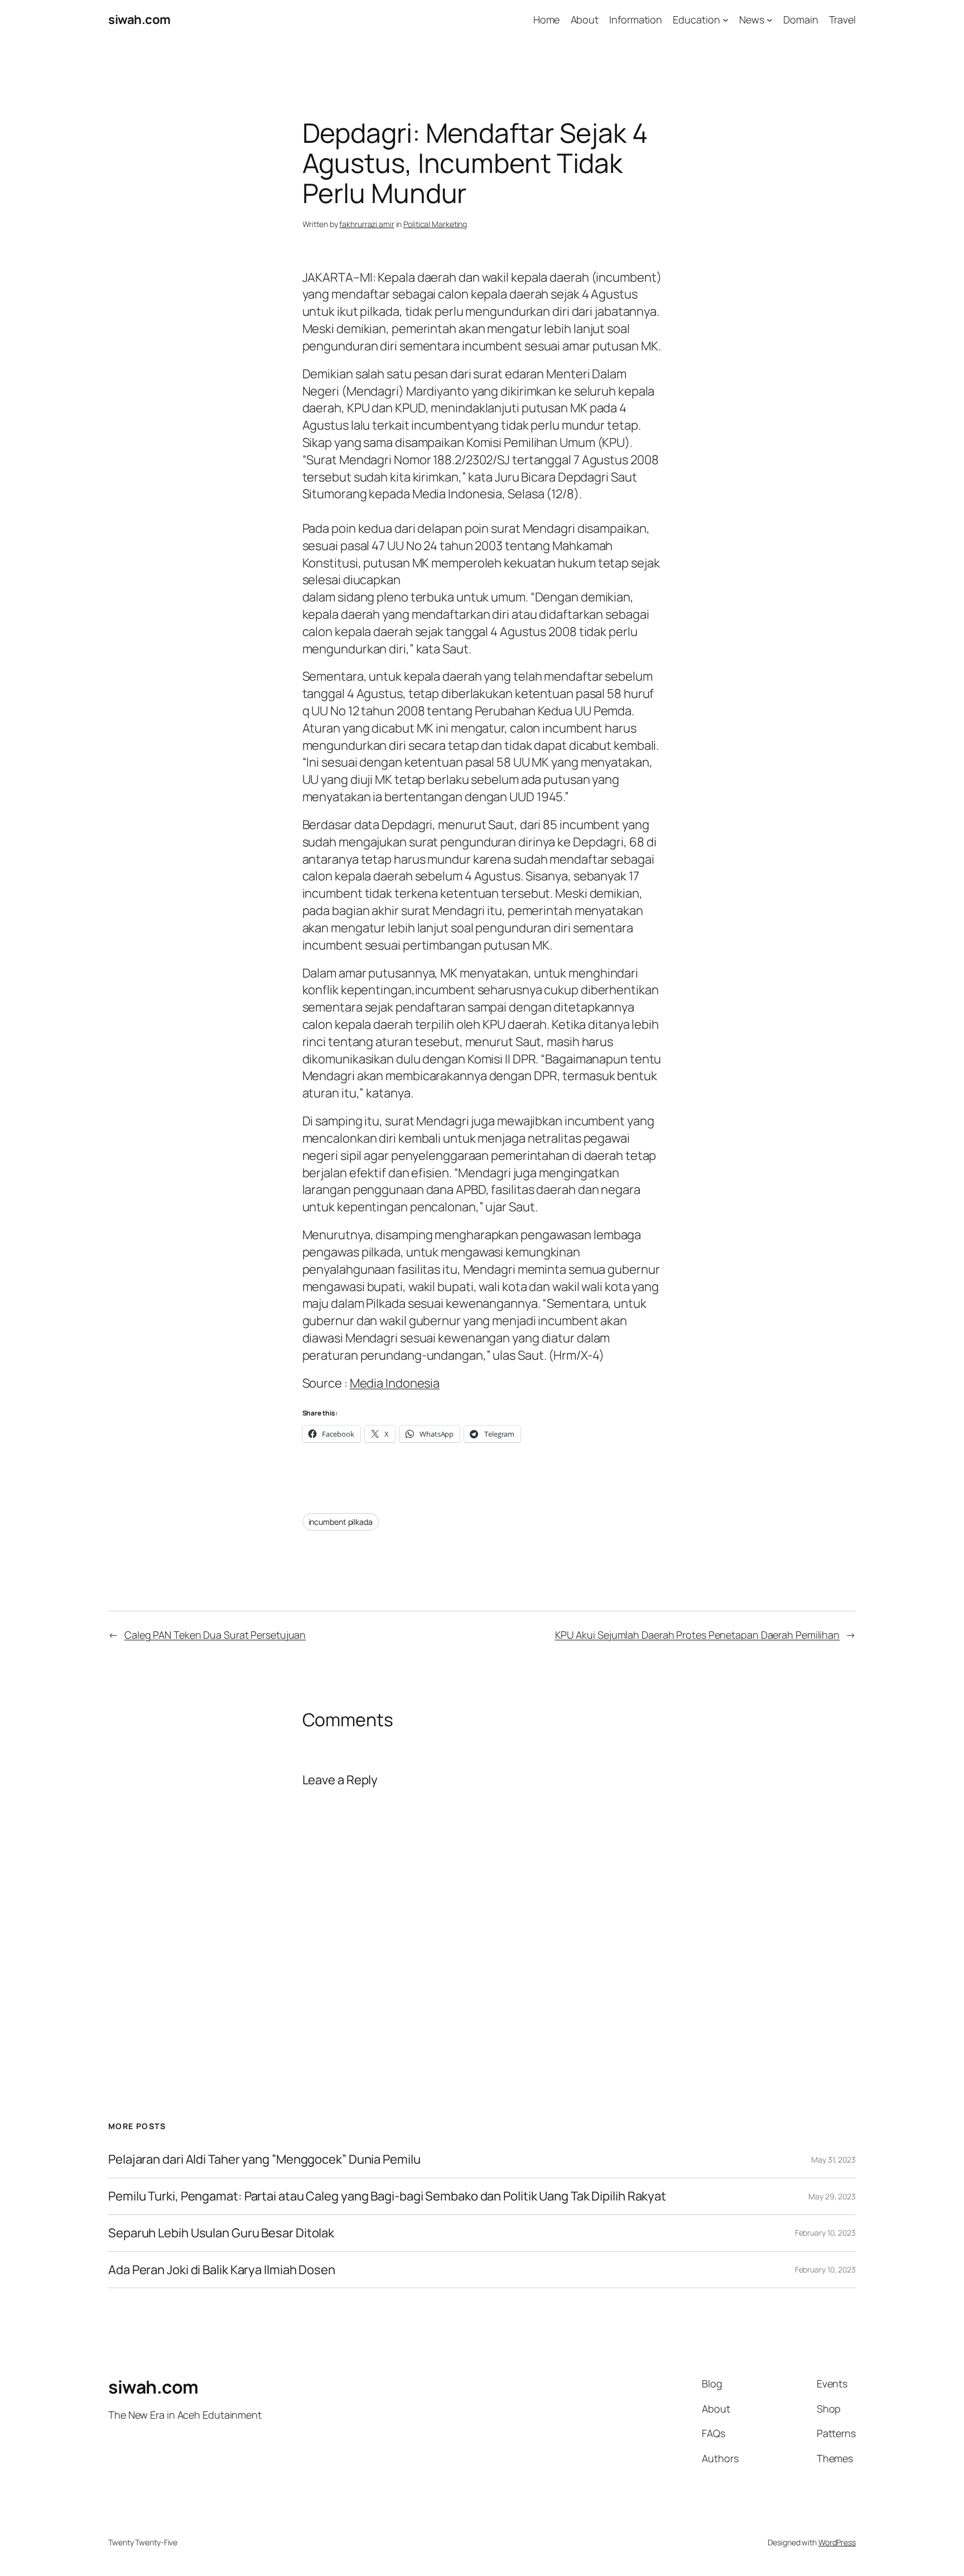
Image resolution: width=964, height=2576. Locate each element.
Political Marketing (435, 224)
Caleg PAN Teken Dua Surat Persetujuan (215, 1635)
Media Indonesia (395, 1383)
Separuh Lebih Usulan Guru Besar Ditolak (221, 2233)
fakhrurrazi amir (367, 224)
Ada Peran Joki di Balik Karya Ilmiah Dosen (222, 2270)
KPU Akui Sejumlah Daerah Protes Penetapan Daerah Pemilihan (697, 1635)
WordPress (837, 2542)
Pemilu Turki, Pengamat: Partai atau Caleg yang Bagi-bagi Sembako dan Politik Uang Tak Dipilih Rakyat (387, 2196)
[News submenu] (770, 20)
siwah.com (139, 20)
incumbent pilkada (341, 1522)
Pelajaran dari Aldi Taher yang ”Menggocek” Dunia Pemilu (264, 2159)
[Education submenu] (726, 20)
